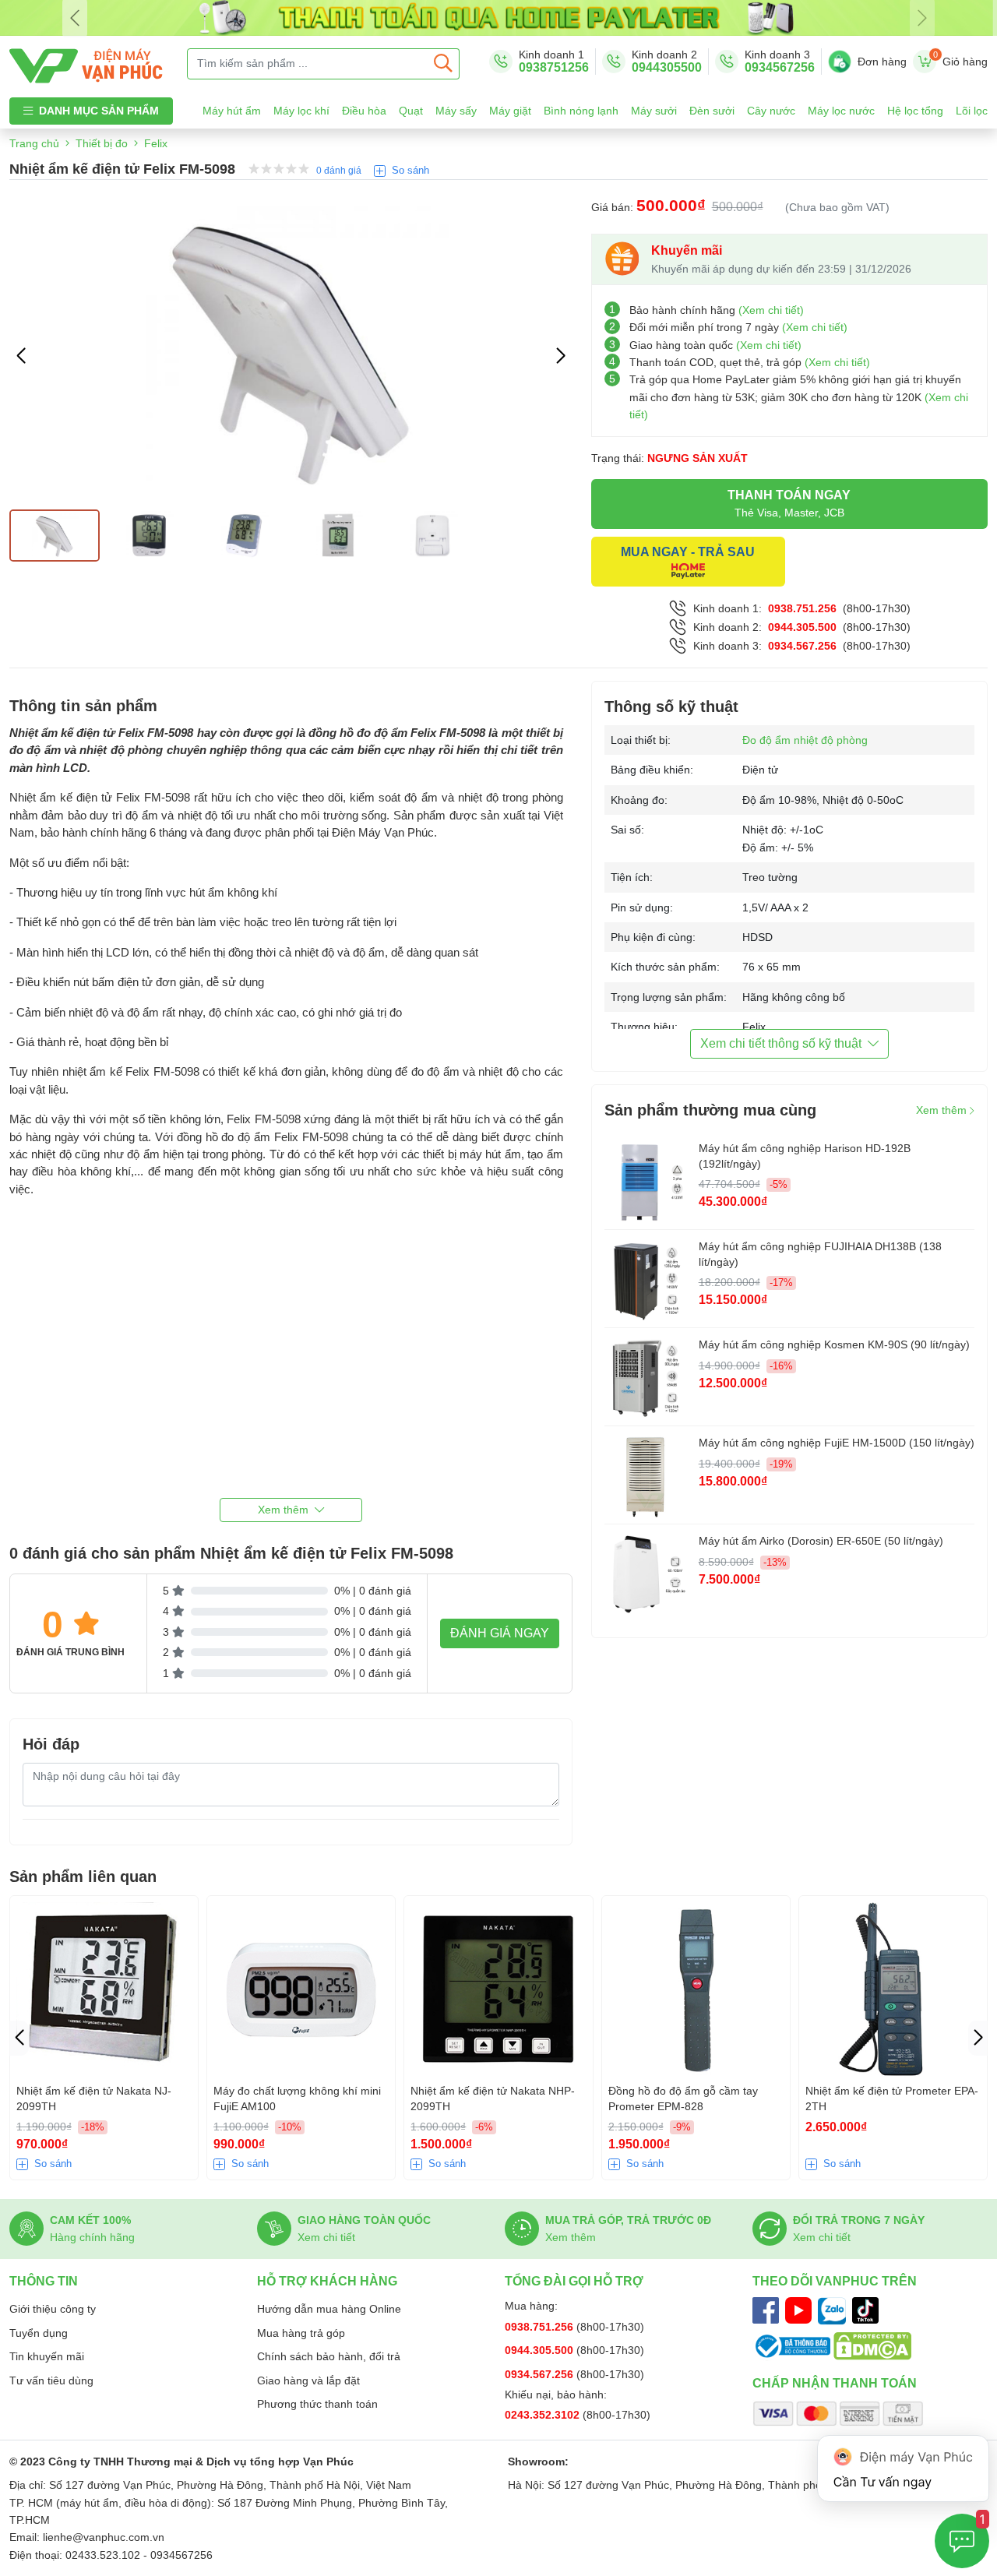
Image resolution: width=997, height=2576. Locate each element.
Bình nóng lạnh (581, 111)
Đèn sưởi (712, 111)
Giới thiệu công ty (53, 2309)
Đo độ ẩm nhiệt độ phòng (805, 740)
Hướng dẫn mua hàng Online (329, 2309)
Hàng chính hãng (92, 2237)
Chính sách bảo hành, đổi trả (329, 2356)
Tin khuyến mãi (47, 2356)
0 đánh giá (339, 171)
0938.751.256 (802, 608)
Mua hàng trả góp (301, 2333)
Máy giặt (510, 111)
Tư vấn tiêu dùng (51, 2380)
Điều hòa (364, 111)
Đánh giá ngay (500, 1633)
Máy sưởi (654, 111)
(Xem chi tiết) (771, 310)
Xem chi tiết (326, 2237)
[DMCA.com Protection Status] (872, 2345)
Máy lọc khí (301, 111)
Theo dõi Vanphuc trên (835, 2281)
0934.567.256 (802, 646)
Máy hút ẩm (232, 111)
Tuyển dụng (39, 2333)
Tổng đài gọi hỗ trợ (574, 2281)
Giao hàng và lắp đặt (308, 2380)
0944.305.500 (802, 627)
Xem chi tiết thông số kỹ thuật (781, 1043)
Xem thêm (943, 1110)
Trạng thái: (669, 458)
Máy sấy (456, 111)
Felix (156, 143)
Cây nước (771, 111)
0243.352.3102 (544, 2415)
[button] (561, 356)
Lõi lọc (972, 111)
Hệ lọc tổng (915, 111)
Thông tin (44, 2281)
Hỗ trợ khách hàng (327, 2281)
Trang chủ (34, 143)
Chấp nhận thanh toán (835, 2383)
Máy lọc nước (841, 111)
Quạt (411, 111)
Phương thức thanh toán (317, 2404)
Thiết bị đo (102, 143)
